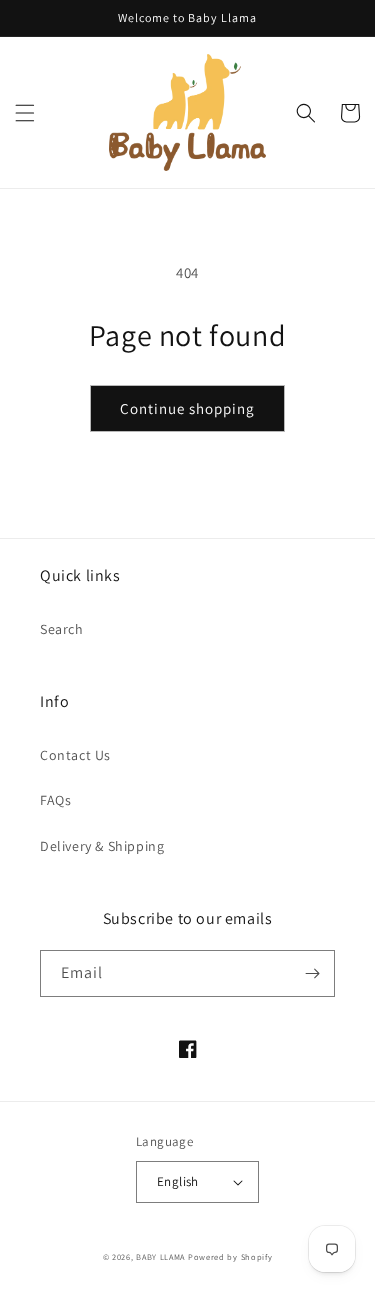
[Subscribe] (312, 973)
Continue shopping (187, 408)
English (178, 1181)
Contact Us (75, 755)
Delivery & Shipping (102, 846)
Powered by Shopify (230, 1256)
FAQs (55, 800)
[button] (25, 113)
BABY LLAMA (162, 1256)
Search (62, 629)
